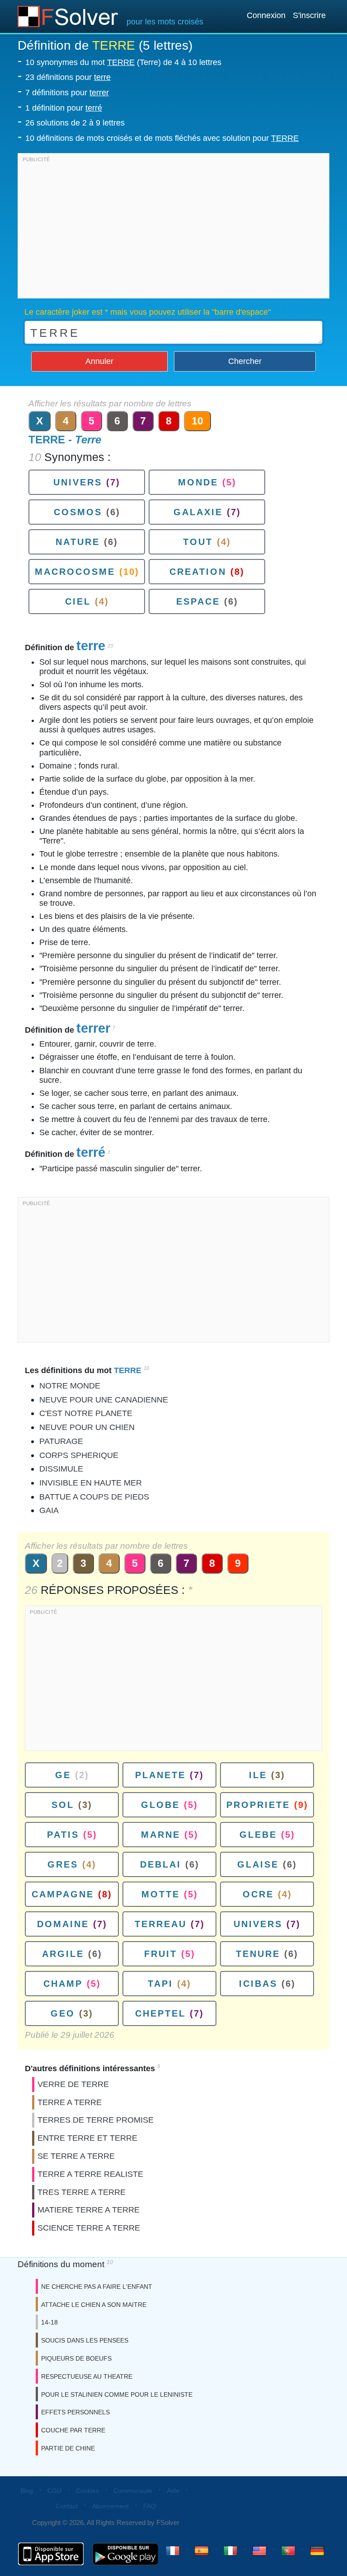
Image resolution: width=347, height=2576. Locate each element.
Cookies (87, 2491)
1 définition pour (64, 108)
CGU (54, 2491)
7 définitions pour (67, 93)
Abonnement (110, 2506)
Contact (67, 2506)
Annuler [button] (99, 361)
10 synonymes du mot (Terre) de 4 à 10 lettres (123, 62)
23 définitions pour (68, 77)
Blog (27, 2491)
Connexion (266, 15)
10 (197, 421)
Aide (173, 2491)
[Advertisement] (173, 228)
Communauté (133, 2491)
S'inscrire (309, 15)
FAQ (150, 2506)
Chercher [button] (245, 361)
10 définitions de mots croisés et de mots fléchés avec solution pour (162, 138)
